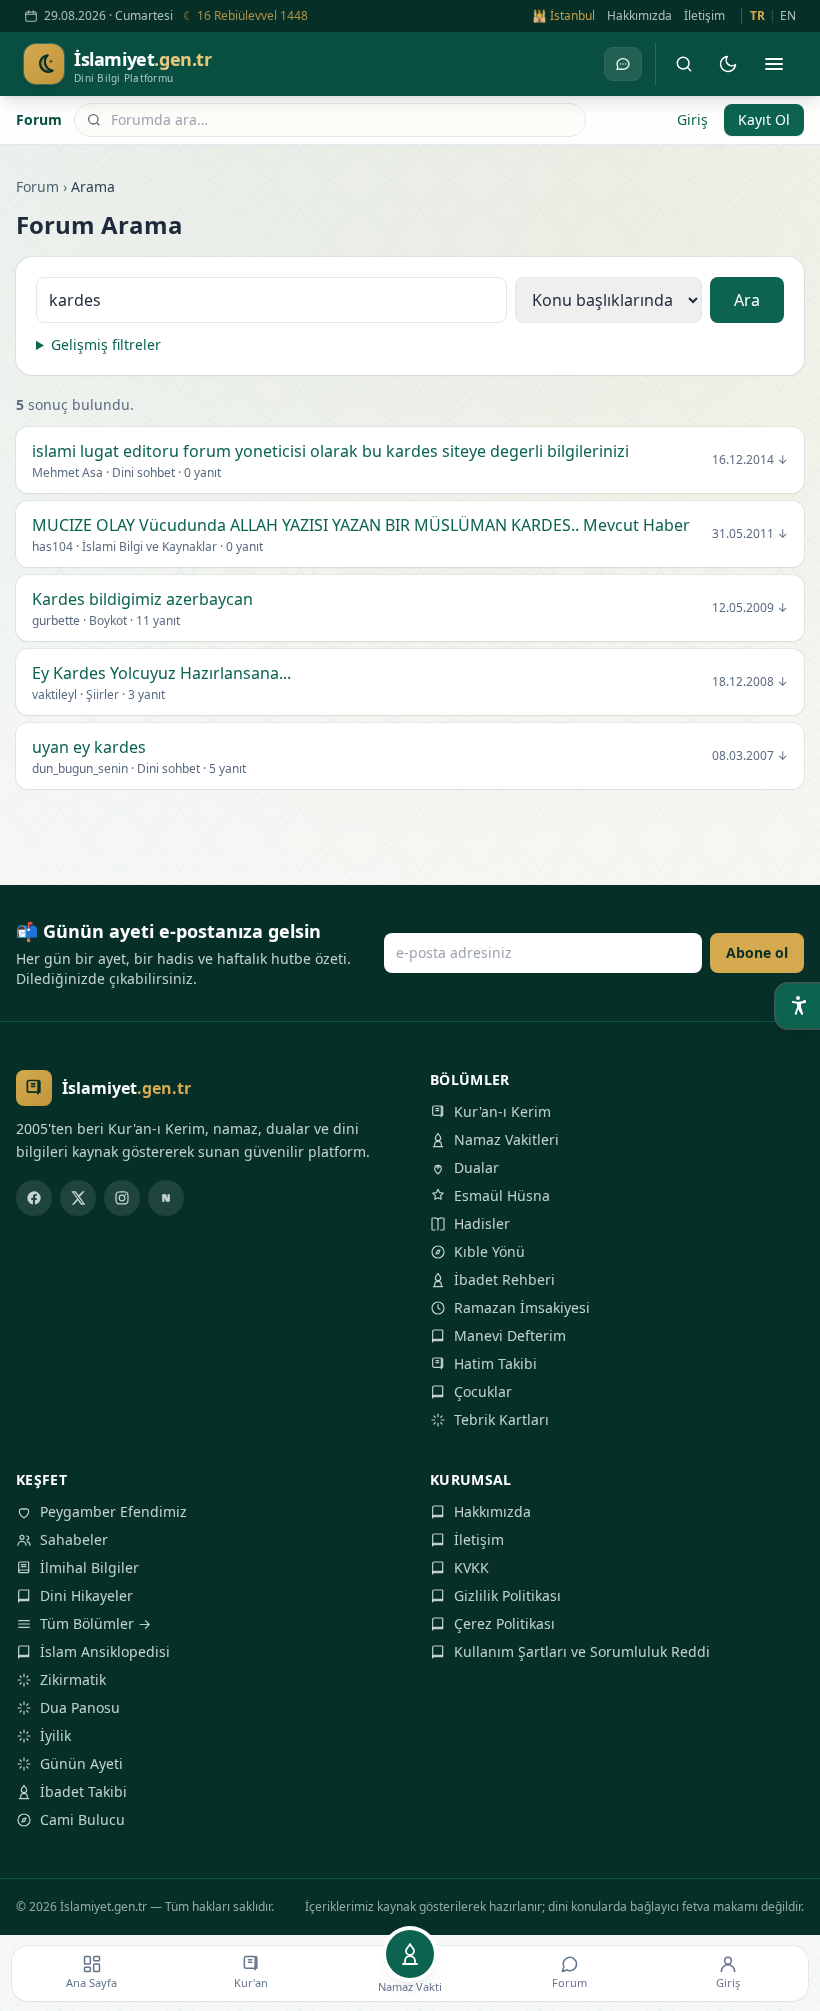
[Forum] (623, 64)
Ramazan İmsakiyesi (522, 1307)
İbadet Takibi (83, 1791)
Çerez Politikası (504, 1623)
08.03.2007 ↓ (750, 756)
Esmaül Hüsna (502, 1195)
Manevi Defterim (510, 1335)
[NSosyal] (166, 1198)
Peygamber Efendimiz (113, 1511)
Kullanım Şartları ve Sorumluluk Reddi (582, 1651)
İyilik (55, 1735)
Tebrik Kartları (501, 1419)
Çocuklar (483, 1391)
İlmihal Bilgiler (89, 1567)
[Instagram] (122, 1198)
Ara (747, 300)
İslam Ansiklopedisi (105, 1651)
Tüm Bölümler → (95, 1623)
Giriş (692, 119)
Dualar (476, 1167)
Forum (39, 119)
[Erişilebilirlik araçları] (798, 1006)
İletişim (704, 16)
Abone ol (757, 952)
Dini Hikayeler (86, 1595)
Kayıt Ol (764, 119)
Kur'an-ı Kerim (502, 1111)
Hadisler (482, 1223)
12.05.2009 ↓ (750, 608)
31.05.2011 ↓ (750, 534)
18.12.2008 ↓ (750, 682)
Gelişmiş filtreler (106, 344)
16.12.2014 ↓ (750, 460)
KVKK (471, 1567)
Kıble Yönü (489, 1251)
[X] (78, 1198)
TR (757, 16)
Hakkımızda (639, 16)
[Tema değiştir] (728, 64)
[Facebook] (34, 1198)
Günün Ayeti (81, 1763)
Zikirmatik (73, 1679)
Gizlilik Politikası (507, 1595)
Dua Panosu (80, 1707)
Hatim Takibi (495, 1363)
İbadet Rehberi (504, 1279)
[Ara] (684, 64)
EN (788, 16)
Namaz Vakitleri (506, 1139)
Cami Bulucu (82, 1819)
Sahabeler (74, 1539)
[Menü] (774, 64)
